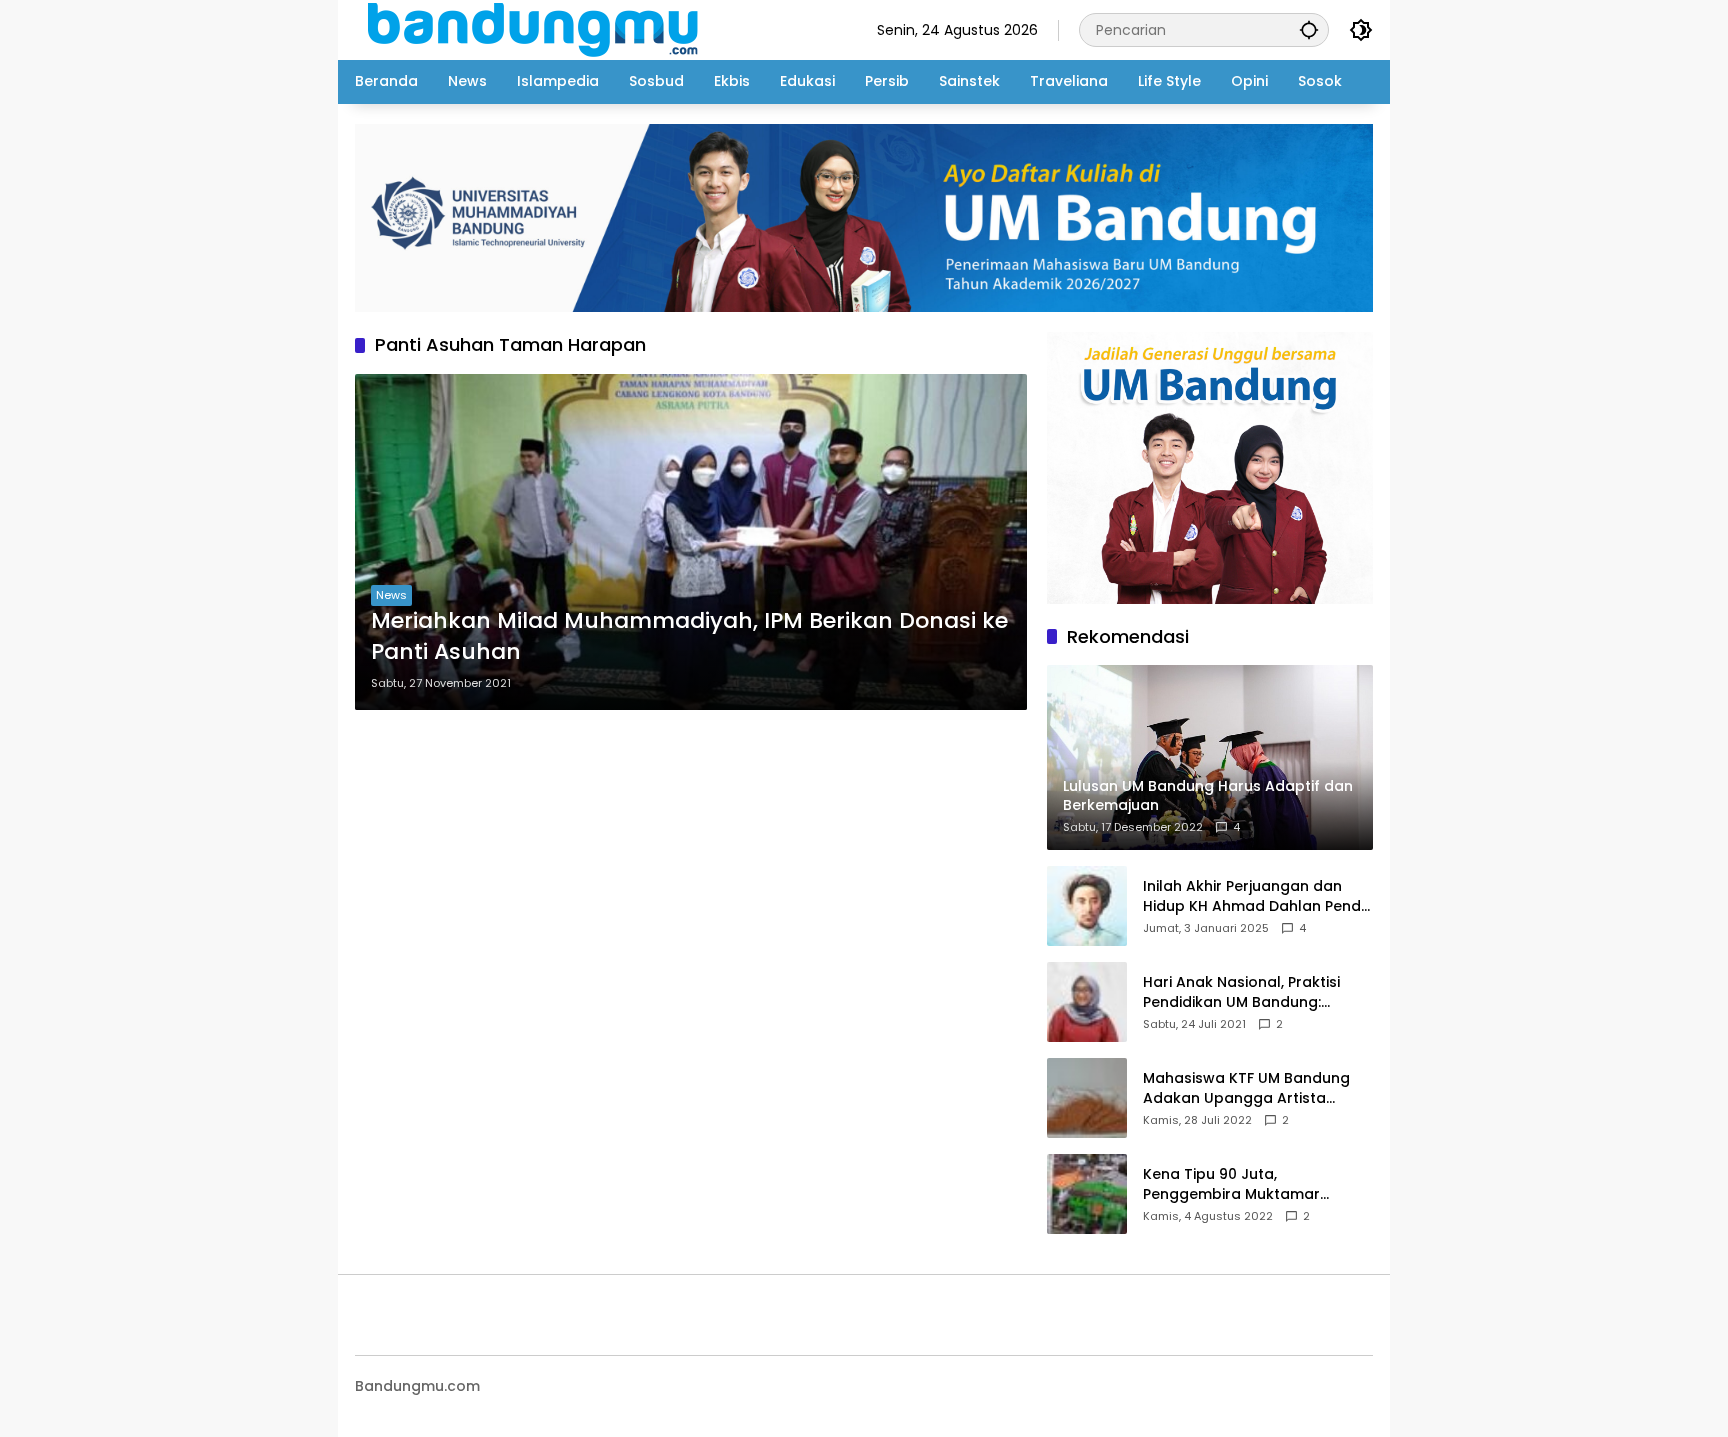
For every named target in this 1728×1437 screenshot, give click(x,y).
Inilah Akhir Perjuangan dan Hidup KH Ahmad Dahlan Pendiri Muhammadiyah (1258, 896)
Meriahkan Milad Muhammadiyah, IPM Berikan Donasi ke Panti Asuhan (689, 636)
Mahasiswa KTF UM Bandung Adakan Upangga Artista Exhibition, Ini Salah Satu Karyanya (1246, 1088)
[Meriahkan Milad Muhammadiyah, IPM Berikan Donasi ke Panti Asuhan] (691, 542)
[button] (1309, 29)
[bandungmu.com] (538, 29)
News (391, 595)
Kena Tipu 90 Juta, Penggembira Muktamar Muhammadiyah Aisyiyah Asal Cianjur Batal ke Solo (1251, 1184)
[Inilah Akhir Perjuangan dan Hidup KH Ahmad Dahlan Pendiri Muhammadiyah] (1087, 906)
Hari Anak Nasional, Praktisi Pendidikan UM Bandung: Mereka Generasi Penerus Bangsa (1241, 992)
